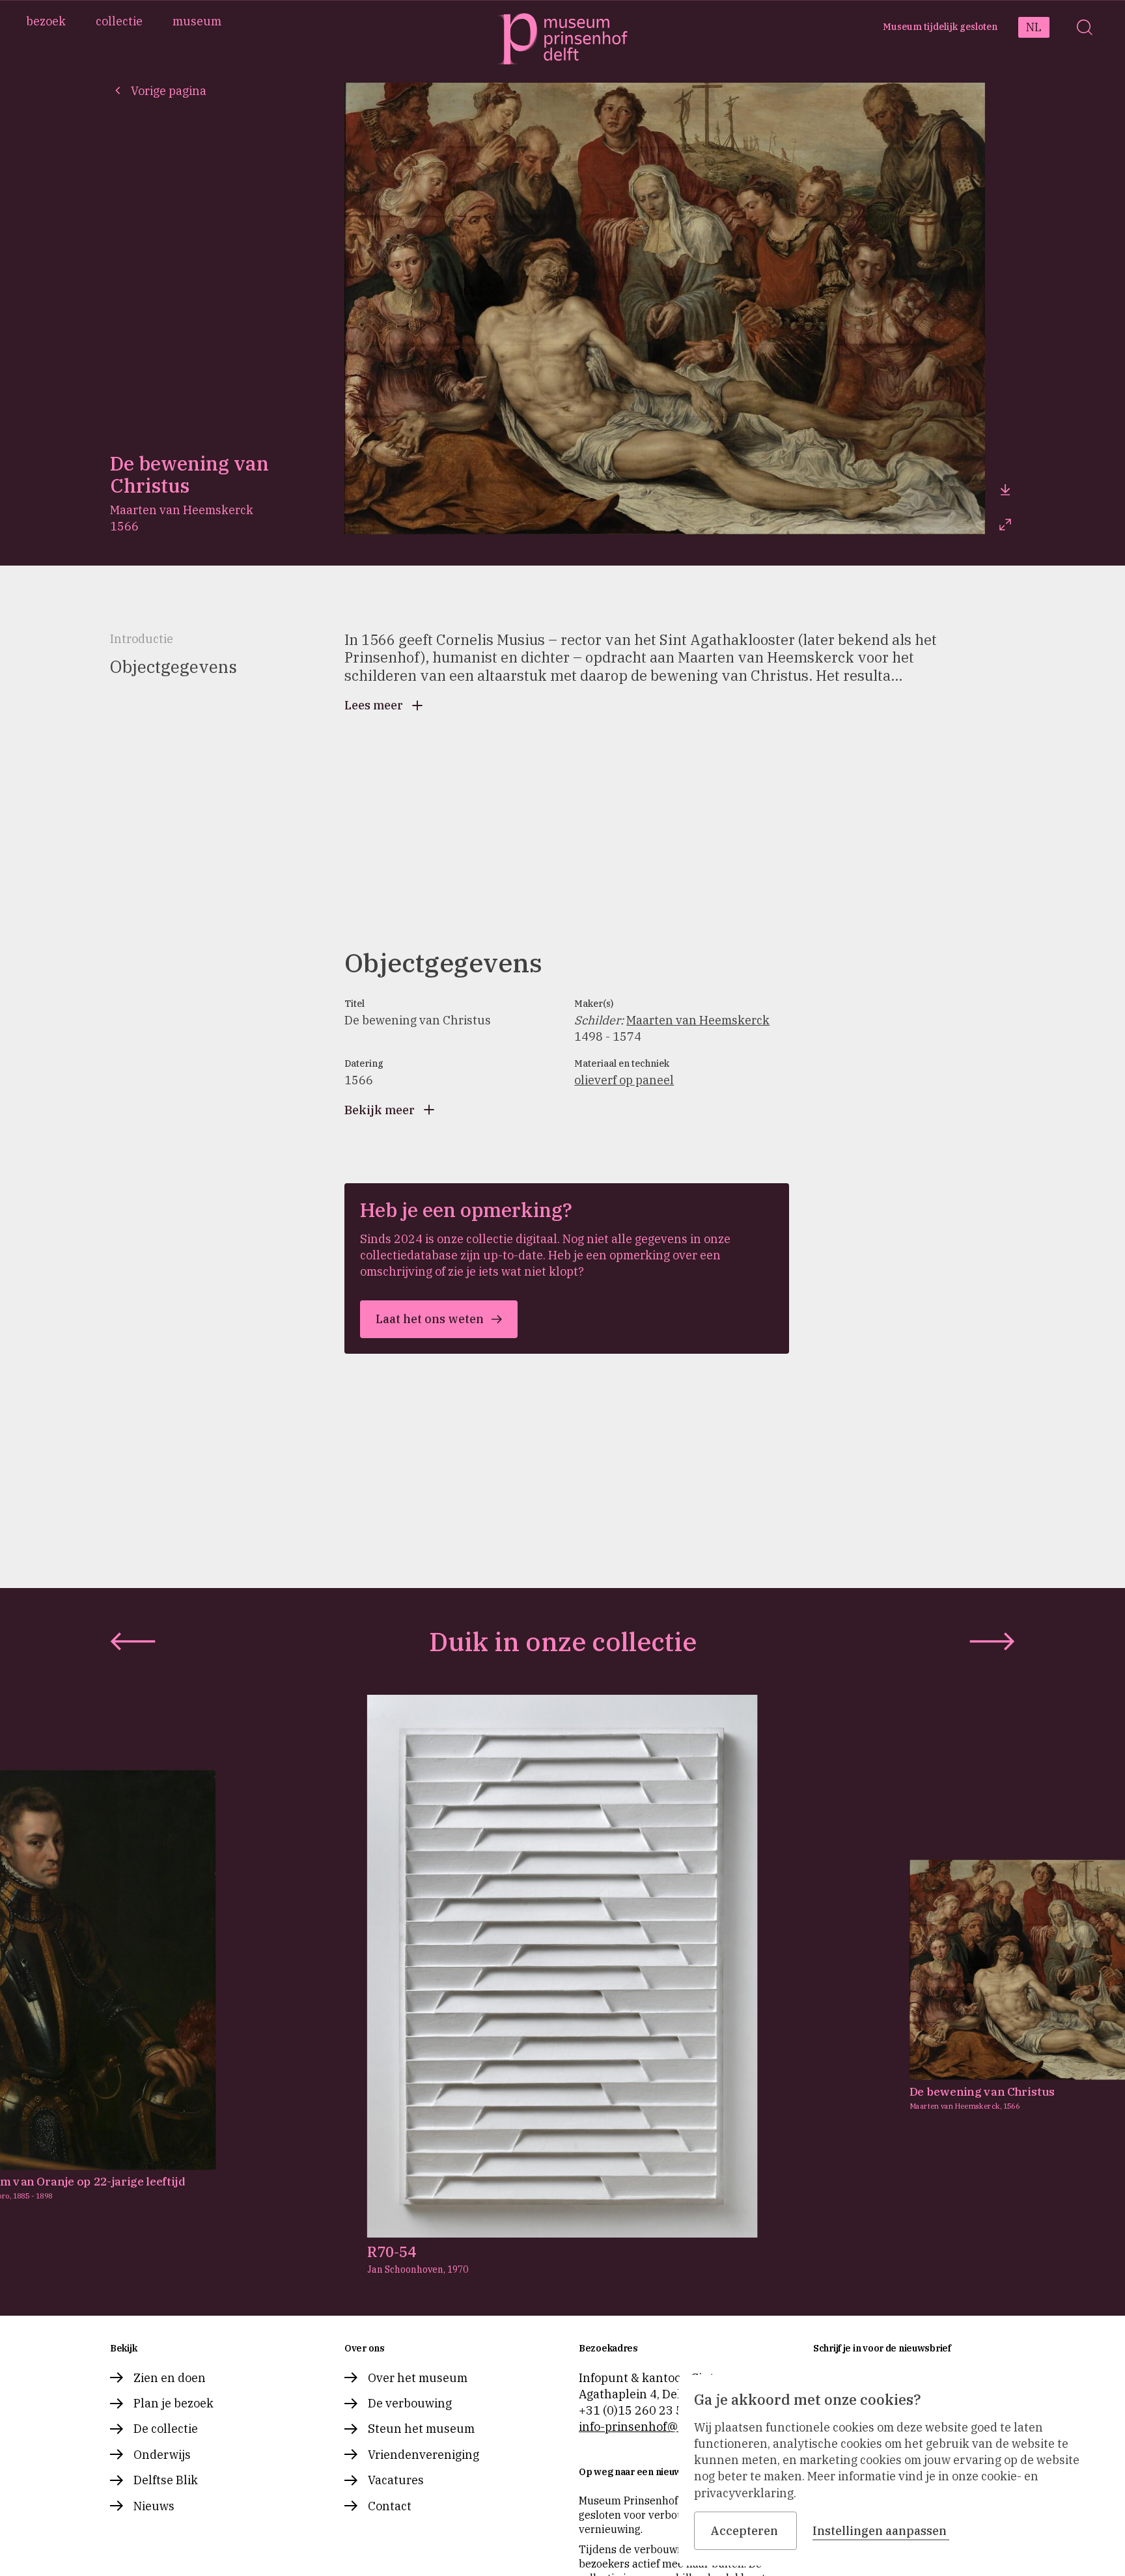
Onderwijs (162, 2455)
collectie (119, 21)
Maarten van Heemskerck (698, 1020)
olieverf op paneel (624, 1080)
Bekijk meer (380, 1110)
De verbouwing (410, 2403)
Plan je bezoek (174, 2403)
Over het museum (418, 2378)
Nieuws (154, 2506)
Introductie (142, 639)
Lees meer (374, 705)
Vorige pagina (169, 91)
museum (197, 21)
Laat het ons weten (430, 1319)
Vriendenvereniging (424, 2455)
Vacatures (396, 2480)
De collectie (166, 2429)
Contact (390, 2506)
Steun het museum (421, 2429)
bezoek (46, 21)
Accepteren (744, 2531)
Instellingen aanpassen (880, 2531)
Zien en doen (170, 2378)
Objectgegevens (174, 666)
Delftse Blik (166, 2480)
